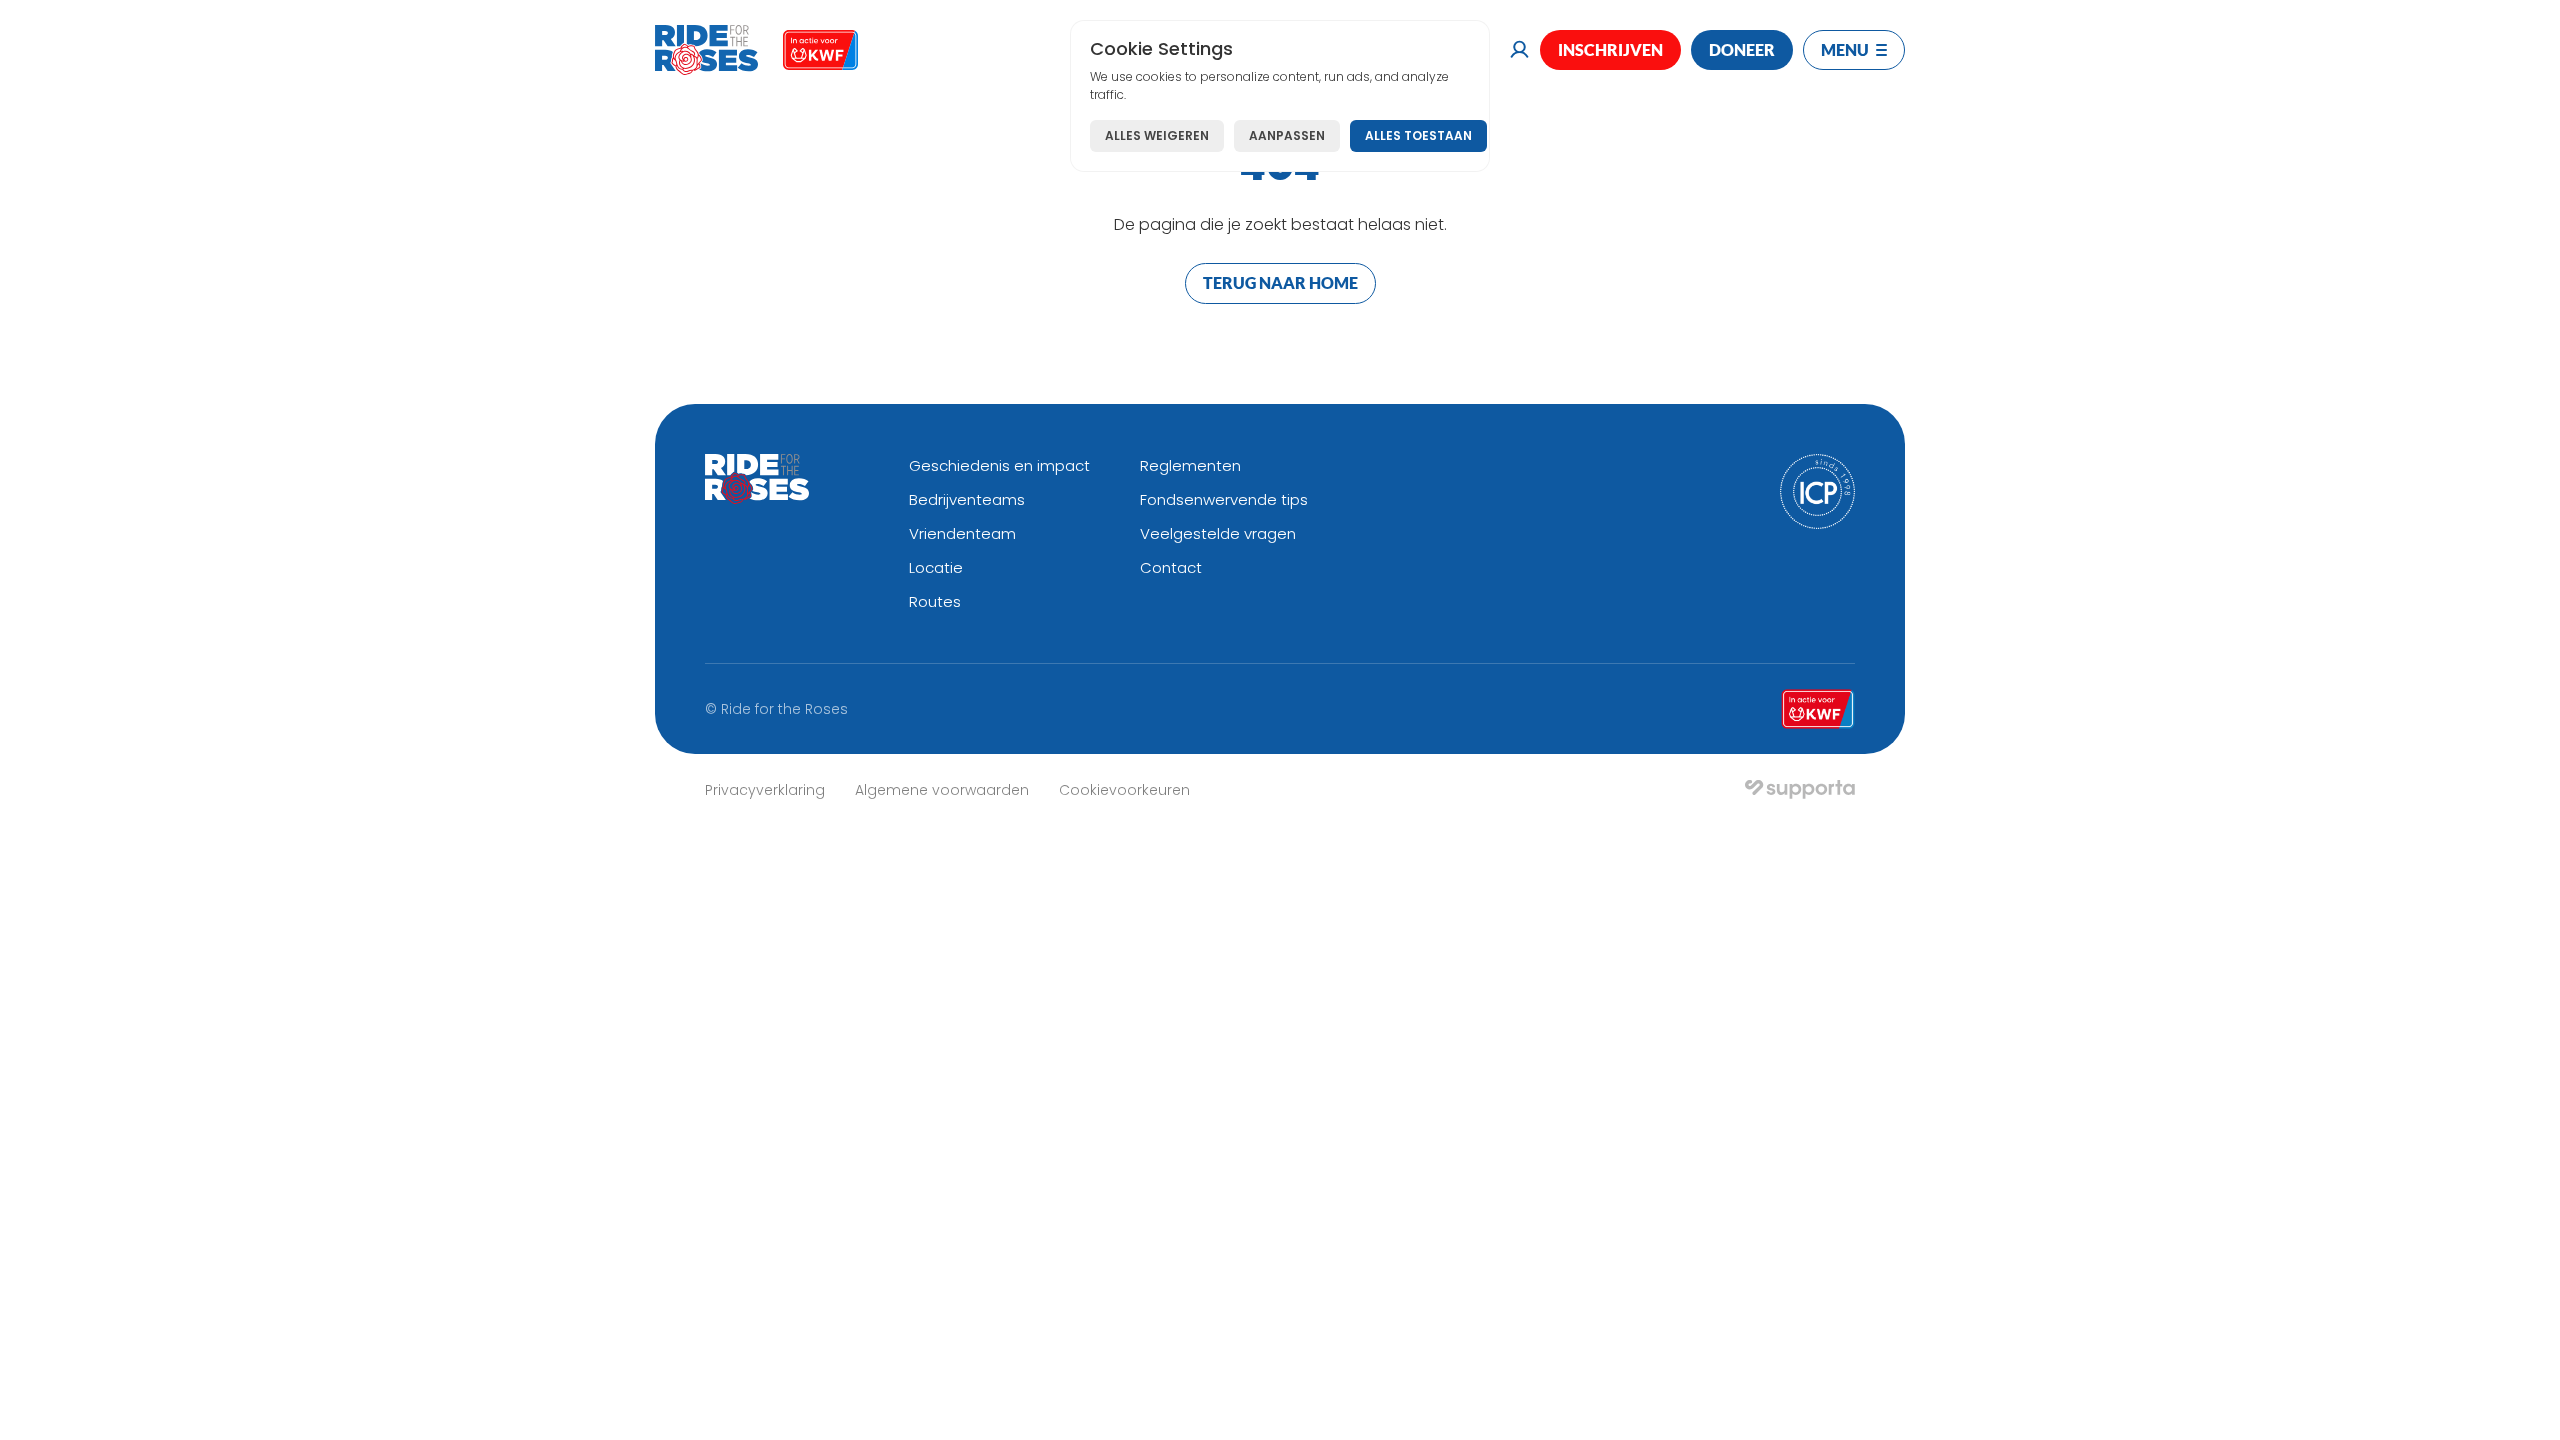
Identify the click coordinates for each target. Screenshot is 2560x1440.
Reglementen (1190, 465)
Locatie (936, 567)
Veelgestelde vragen (1218, 533)
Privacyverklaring (765, 790)
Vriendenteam (962, 533)
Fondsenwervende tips (1224, 499)
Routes (935, 601)
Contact (1171, 567)
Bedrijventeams (967, 499)
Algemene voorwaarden (942, 790)
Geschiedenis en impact (999, 465)
